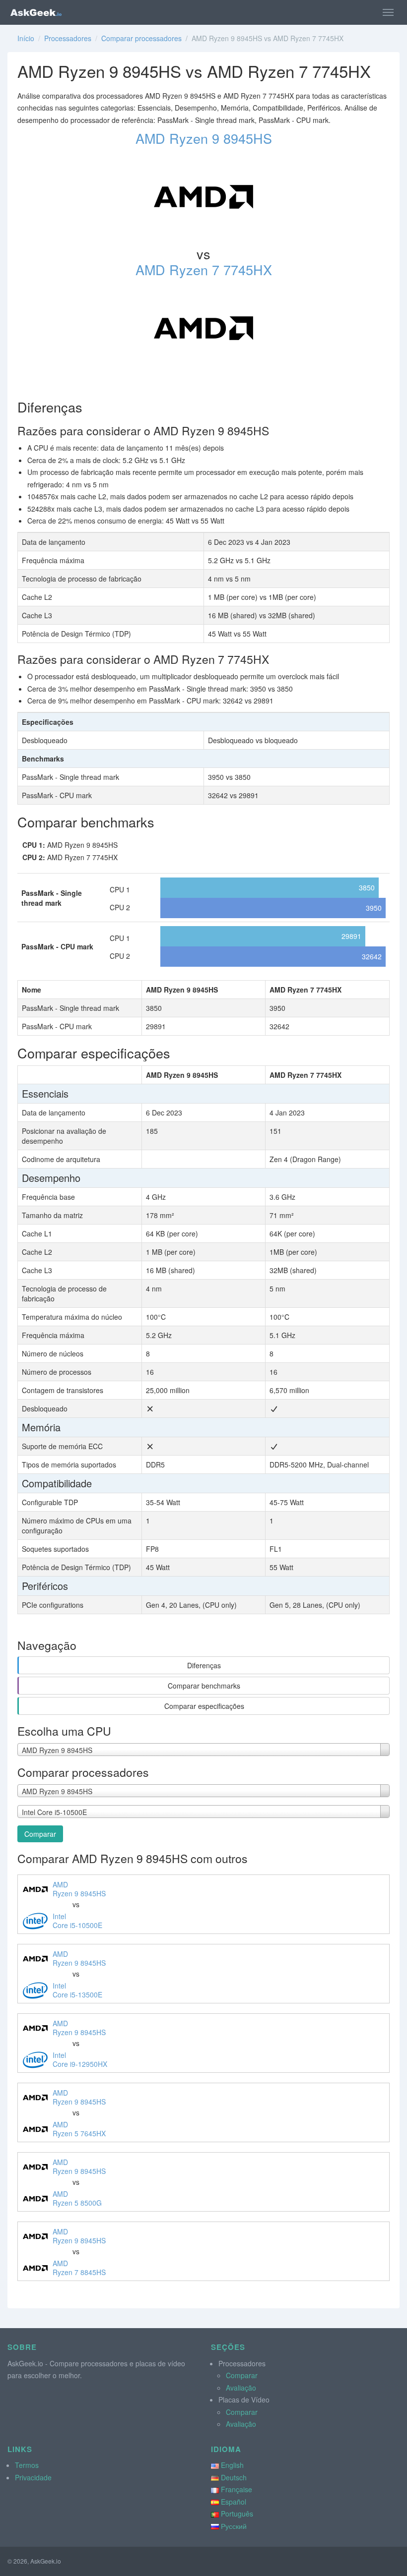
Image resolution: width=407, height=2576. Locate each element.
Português (237, 2514)
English (232, 2465)
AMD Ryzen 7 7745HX (204, 269)
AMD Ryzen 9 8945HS (204, 138)
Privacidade (33, 2477)
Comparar (40, 1834)
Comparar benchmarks (204, 1686)
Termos (27, 2465)
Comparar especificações (204, 1706)
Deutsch (234, 2477)
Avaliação (241, 2388)
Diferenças (204, 1665)
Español (234, 2502)
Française (237, 2489)
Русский (234, 2526)
